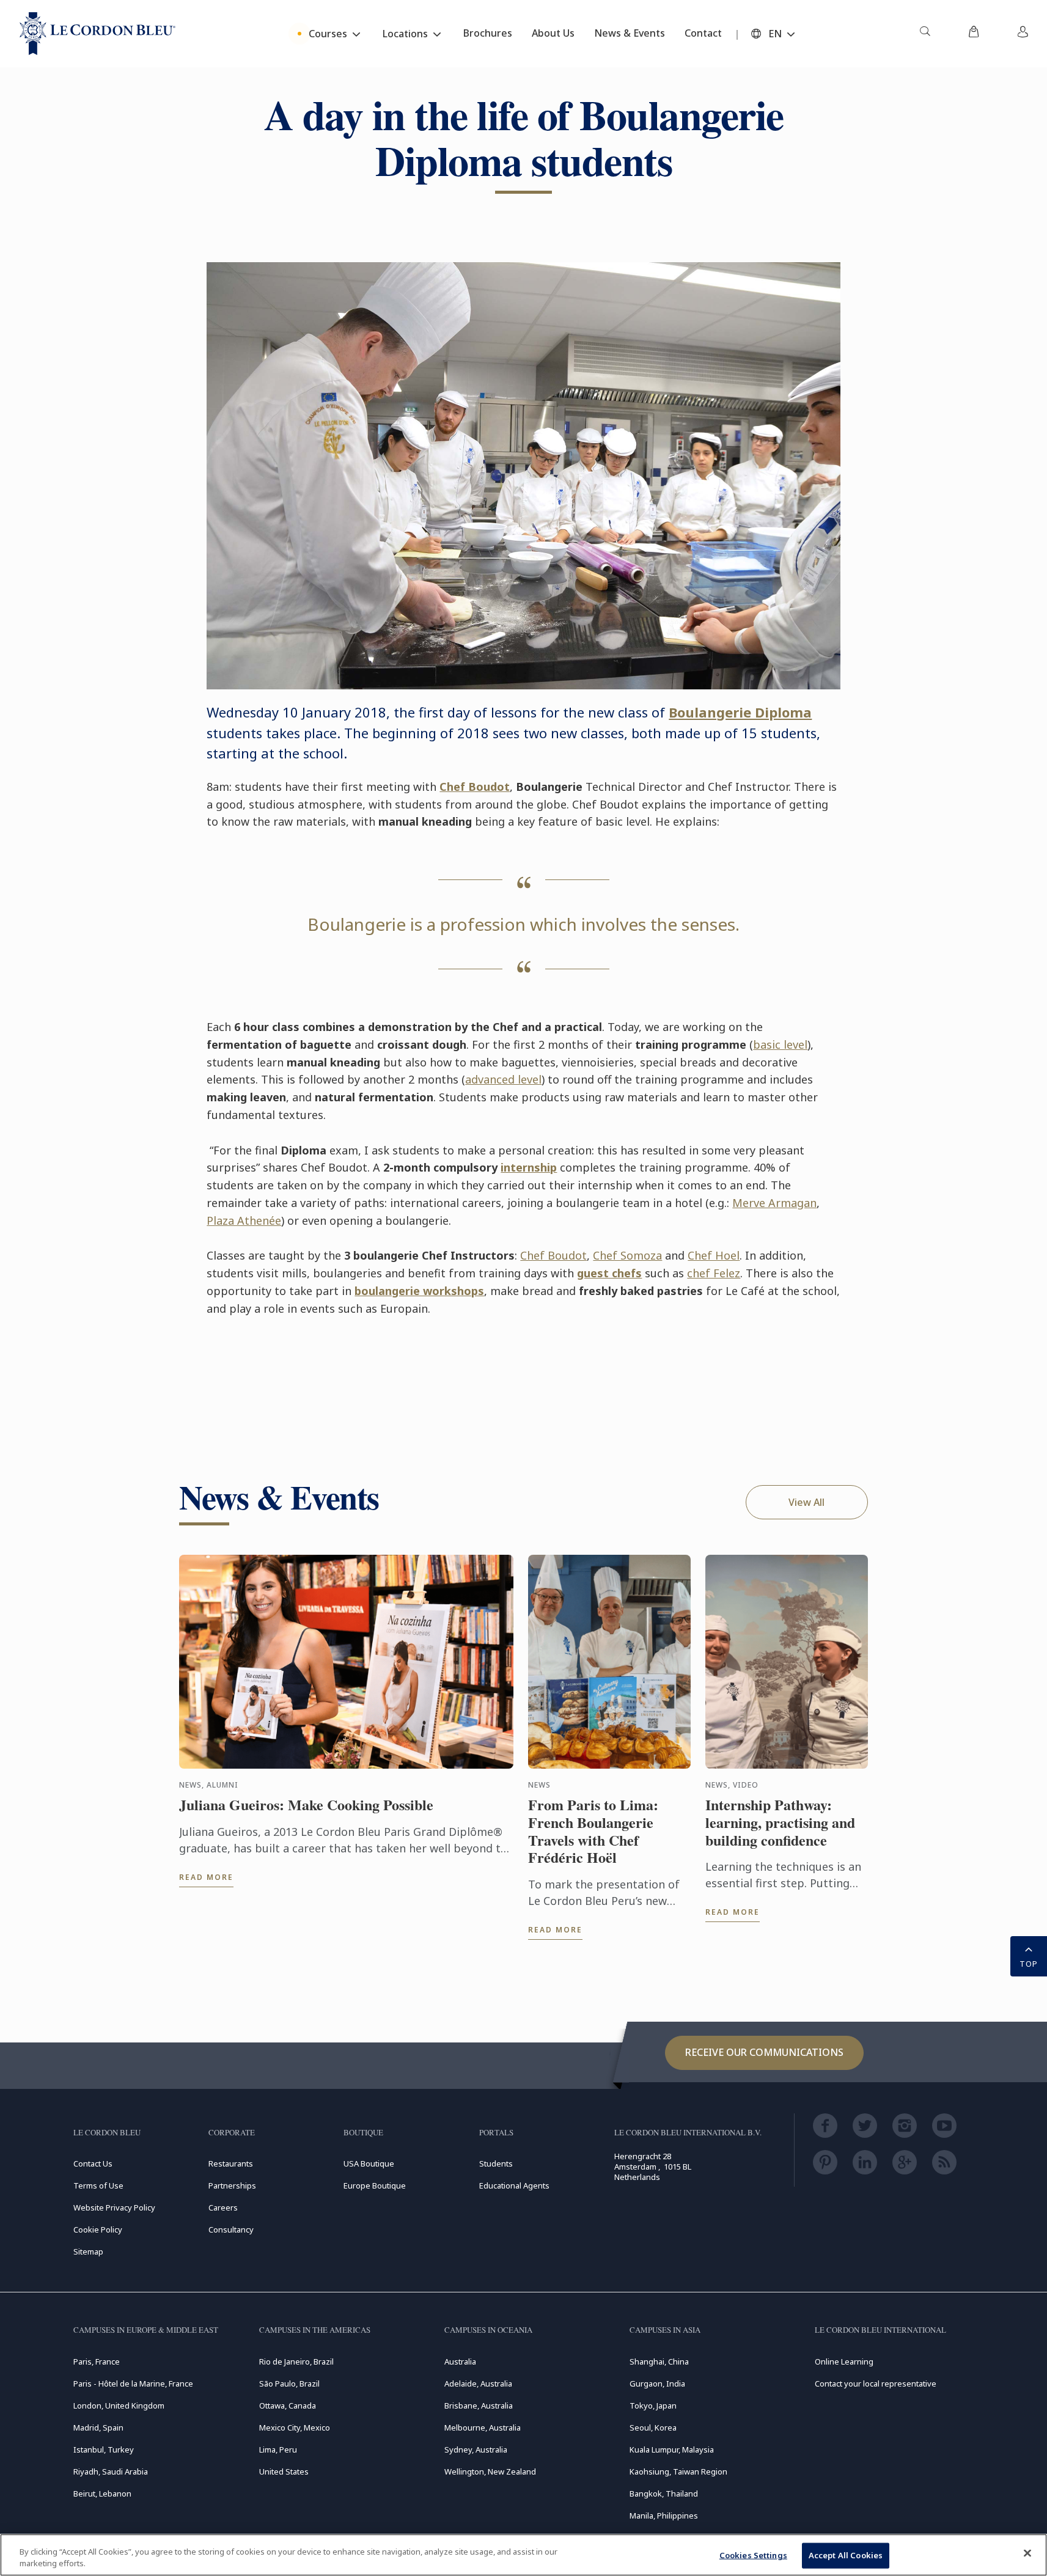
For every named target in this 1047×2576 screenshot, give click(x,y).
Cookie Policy (98, 2229)
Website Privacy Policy (114, 2207)
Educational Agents (514, 2185)
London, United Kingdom (119, 2405)
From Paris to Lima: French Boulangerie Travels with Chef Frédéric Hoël (593, 1831)
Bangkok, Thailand (664, 2493)
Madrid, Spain (98, 2427)
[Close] (1027, 2553)
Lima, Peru (278, 2449)
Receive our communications (764, 2052)
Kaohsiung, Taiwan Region (678, 2471)
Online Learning (844, 2361)
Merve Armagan (774, 1203)
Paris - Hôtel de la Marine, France (133, 2383)
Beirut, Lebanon (102, 2493)
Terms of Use (98, 2185)
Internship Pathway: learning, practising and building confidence (780, 1822)
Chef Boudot (475, 787)
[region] (523, 2555)
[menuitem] (925, 34)
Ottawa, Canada (288, 2405)
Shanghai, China (659, 2361)
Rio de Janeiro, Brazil (296, 2361)
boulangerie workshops (419, 1291)
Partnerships (232, 2185)
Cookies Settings (753, 2555)
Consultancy (231, 2229)
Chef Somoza (627, 1255)
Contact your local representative (876, 2383)
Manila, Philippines (664, 2515)
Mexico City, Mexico (295, 2427)
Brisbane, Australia (479, 2405)
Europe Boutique (375, 2185)
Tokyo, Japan (653, 2405)
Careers (223, 2207)
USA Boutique (369, 2163)
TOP (1029, 1964)
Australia (460, 2361)
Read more (206, 1877)
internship (529, 1167)
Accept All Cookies (846, 2555)
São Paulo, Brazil (289, 2383)
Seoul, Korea (653, 2427)
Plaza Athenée (244, 1220)
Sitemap (88, 2251)
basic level (780, 1044)
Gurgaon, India (657, 2383)
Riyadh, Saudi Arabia (111, 2471)
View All (806, 1502)
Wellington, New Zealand (490, 2471)
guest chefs (609, 1273)
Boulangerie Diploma (740, 712)
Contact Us (93, 2163)
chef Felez (714, 1273)
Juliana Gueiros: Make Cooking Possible (306, 1805)
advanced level (503, 1079)
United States (284, 2471)
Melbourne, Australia (483, 2427)
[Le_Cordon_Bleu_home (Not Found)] (97, 34)
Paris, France (97, 2361)
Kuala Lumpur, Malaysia (672, 2449)
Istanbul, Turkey (104, 2449)
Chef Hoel (714, 1255)
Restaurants (231, 2163)
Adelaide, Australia (478, 2383)
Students (496, 2163)
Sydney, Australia (476, 2449)
